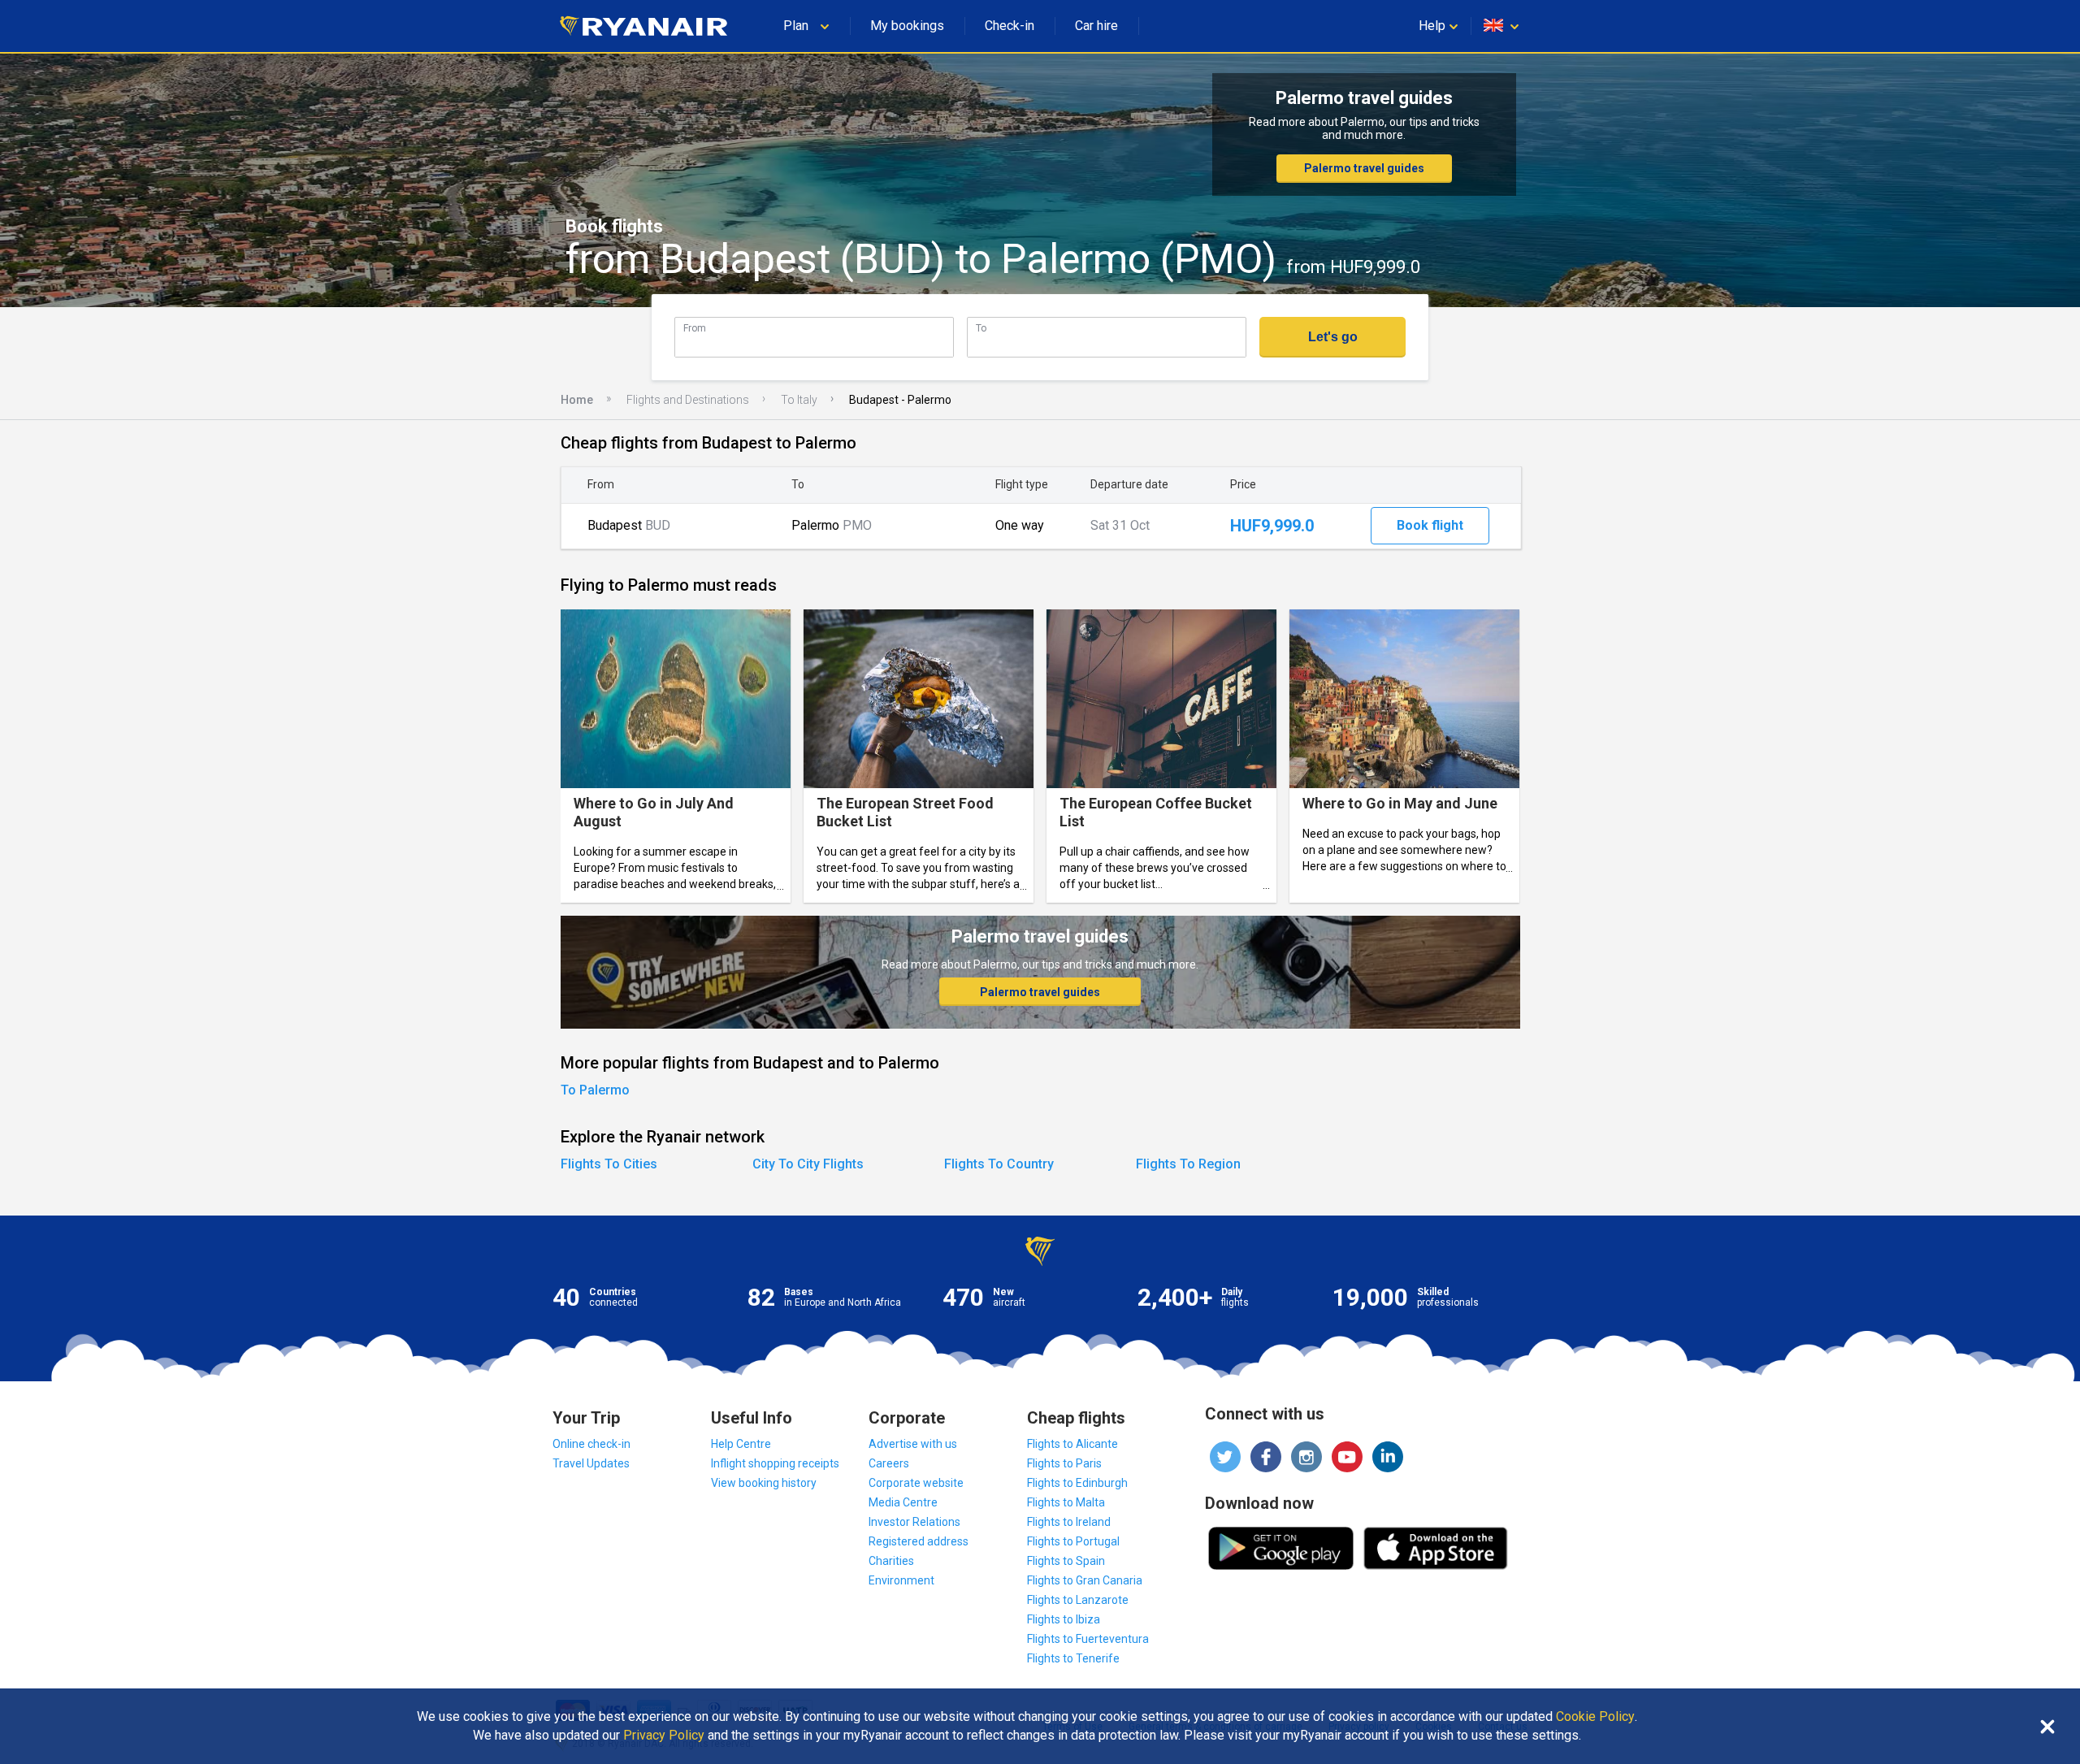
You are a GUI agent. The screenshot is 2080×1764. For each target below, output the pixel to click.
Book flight (1430, 525)
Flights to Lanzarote (1078, 1600)
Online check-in (591, 1444)
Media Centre (903, 1502)
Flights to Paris (1064, 1463)
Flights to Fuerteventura (1088, 1639)
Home (577, 400)
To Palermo (595, 1090)
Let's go (1333, 337)
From (695, 328)
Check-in (1010, 26)
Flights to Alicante (1072, 1444)
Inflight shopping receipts (775, 1463)
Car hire (1096, 26)
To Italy (799, 400)
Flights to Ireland (1069, 1522)
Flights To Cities (609, 1164)
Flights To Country (999, 1164)
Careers (889, 1463)
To (981, 328)
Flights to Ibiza (1064, 1619)
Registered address (919, 1541)
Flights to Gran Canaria (1085, 1580)
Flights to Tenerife (1073, 1658)
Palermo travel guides (1364, 168)
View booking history (764, 1483)
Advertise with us (913, 1444)
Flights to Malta (1066, 1502)
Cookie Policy (1595, 1717)
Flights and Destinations (688, 400)
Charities (891, 1561)
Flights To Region (1188, 1164)
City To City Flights (808, 1164)
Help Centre (741, 1444)
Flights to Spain (1066, 1561)
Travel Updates (591, 1463)
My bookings (907, 26)
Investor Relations (914, 1522)
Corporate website (916, 1483)
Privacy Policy (664, 1736)
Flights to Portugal (1073, 1541)
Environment (901, 1580)
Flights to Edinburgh (1077, 1483)
